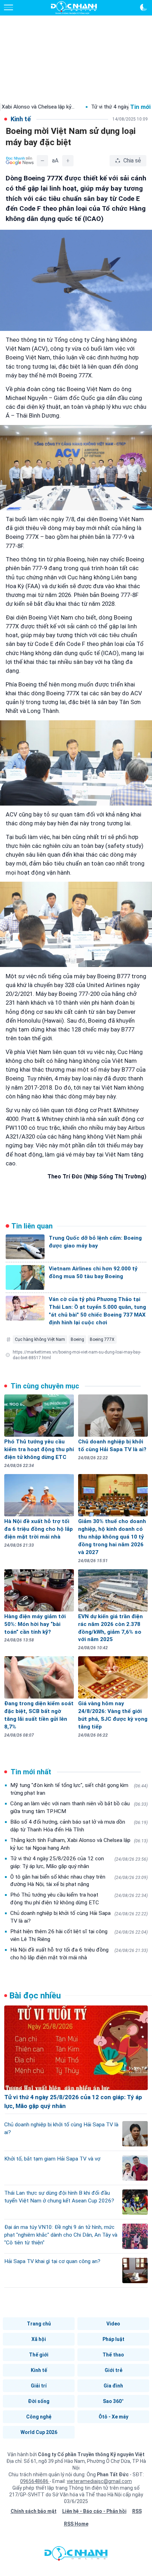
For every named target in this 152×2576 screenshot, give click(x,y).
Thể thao (113, 2355)
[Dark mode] (144, 7)
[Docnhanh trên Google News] (20, 161)
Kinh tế (39, 2370)
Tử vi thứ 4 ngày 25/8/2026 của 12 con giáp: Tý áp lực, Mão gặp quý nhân (79, 1862)
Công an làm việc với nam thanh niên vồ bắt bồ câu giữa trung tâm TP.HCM (79, 1807)
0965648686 (35, 2481)
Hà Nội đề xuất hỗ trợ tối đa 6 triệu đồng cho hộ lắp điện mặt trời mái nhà (79, 1954)
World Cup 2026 (39, 2432)
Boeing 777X (102, 1339)
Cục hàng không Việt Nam (40, 1339)
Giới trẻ (113, 2370)
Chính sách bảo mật (34, 2511)
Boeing (77, 1339)
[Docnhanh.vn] (76, 2555)
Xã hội (39, 2339)
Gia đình (113, 2386)
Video (113, 2324)
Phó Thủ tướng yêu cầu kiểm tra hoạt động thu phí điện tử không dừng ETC (79, 1899)
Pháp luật (113, 2339)
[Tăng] (68, 161)
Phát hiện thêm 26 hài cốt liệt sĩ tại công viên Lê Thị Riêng (79, 1935)
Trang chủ (39, 2324)
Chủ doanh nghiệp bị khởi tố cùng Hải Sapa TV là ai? (79, 1917)
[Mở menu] (8, 7)
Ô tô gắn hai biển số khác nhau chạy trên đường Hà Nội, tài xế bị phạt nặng (79, 1881)
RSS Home (76, 2524)
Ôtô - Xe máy (113, 2417)
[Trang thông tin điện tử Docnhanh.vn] (74, 8)
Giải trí (39, 2386)
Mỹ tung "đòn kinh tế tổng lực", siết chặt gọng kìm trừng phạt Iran (79, 1789)
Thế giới (39, 2355)
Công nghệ (39, 2417)
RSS (137, 2511)
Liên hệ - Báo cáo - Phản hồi (94, 2511)
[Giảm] (42, 161)
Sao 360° (113, 2401)
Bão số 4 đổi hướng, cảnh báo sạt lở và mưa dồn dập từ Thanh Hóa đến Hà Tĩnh (79, 1826)
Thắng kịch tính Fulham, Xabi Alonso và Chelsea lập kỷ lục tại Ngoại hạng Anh (79, 1844)
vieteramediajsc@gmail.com (99, 2481)
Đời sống (39, 2401)
